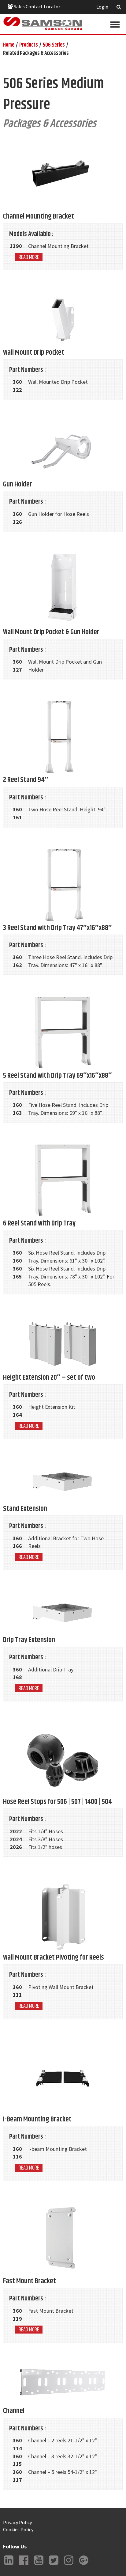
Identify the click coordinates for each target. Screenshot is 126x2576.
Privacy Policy (17, 2522)
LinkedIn (9, 2565)
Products (29, 45)
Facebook (24, 2565)
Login (102, 7)
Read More (29, 257)
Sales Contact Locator (37, 6)
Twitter (54, 2565)
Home (9, 45)
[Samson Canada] (43, 24)
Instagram (69, 2565)
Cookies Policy (18, 2529)
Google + (83, 2565)
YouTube (39, 2565)
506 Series (54, 45)
